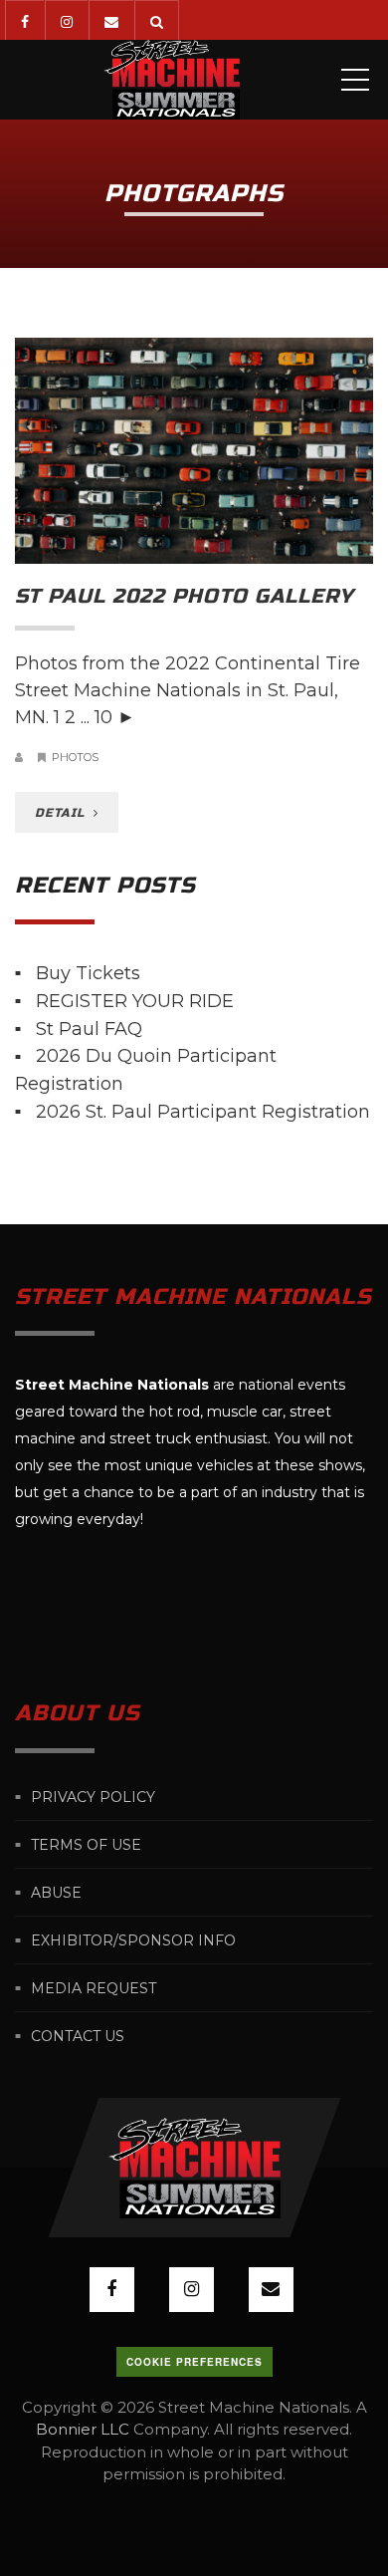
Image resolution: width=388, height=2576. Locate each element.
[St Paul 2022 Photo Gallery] (194, 451)
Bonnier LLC (83, 2429)
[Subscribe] (111, 20)
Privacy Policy (93, 1797)
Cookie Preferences (194, 2362)
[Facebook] (24, 20)
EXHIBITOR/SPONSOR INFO (133, 1940)
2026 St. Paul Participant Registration (203, 1112)
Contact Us (78, 2036)
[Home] (172, 80)
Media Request (94, 1988)
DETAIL (62, 813)
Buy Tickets (88, 973)
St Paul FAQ (89, 1028)
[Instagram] (66, 20)
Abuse (56, 1893)
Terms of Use (86, 1845)
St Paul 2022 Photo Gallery (184, 596)
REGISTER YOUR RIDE (135, 1001)
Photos (75, 757)
